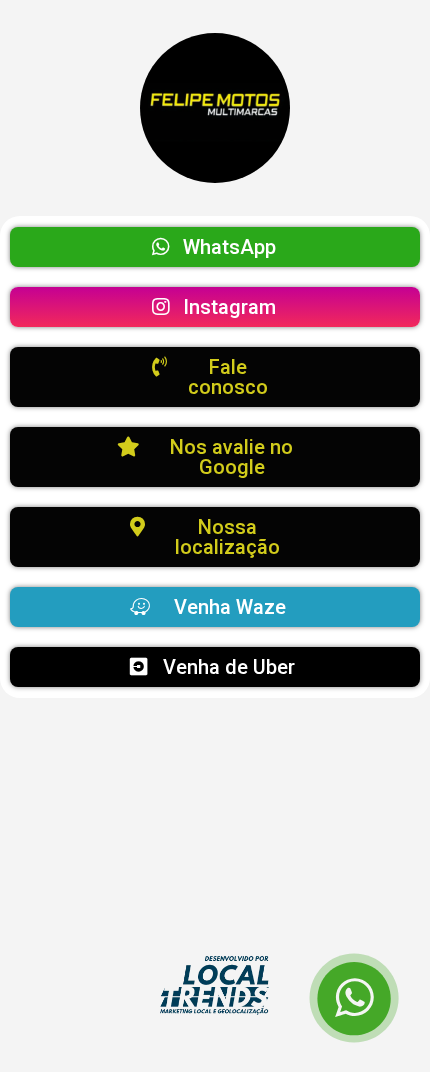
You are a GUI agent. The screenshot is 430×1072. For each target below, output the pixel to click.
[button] (215, 247)
